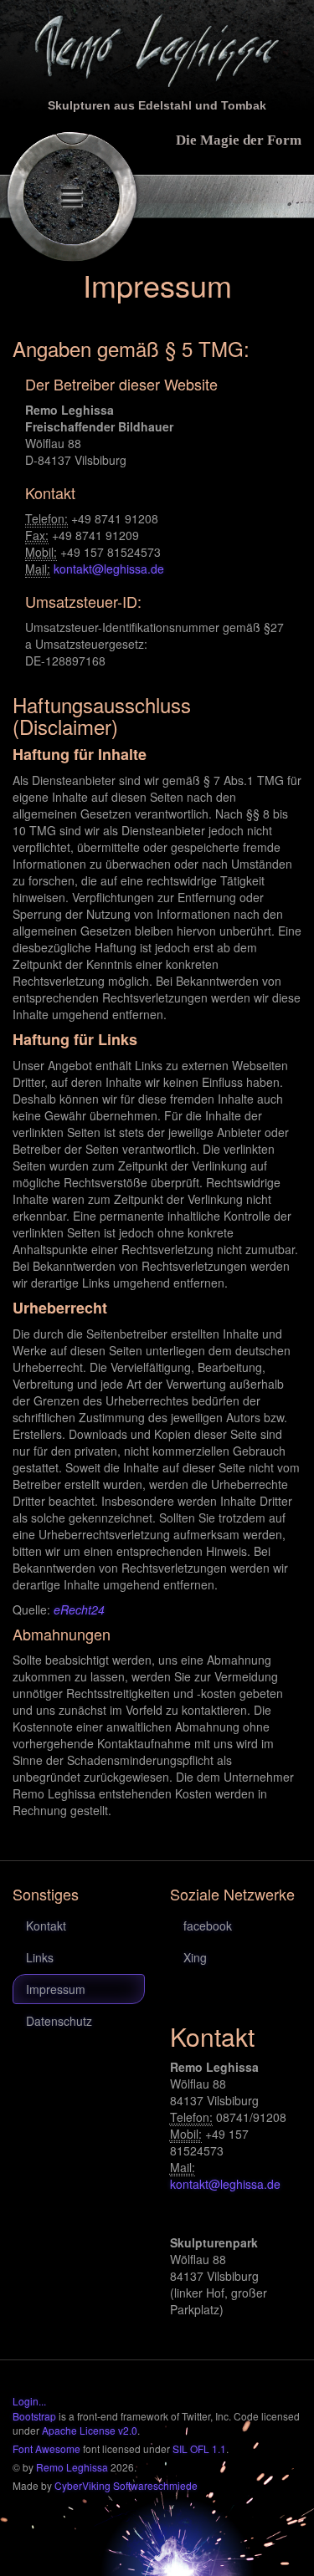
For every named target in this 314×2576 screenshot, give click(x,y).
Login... (29, 2401)
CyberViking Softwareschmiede (126, 2485)
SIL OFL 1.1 (199, 2448)
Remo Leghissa (72, 2467)
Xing (195, 1957)
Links (40, 1957)
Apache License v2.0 (90, 2430)
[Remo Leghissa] (157, 48)
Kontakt (46, 1926)
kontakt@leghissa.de (109, 569)
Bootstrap (34, 2416)
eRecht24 (79, 1609)
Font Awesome (46, 2448)
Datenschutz (59, 2021)
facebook (208, 1926)
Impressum (56, 1989)
